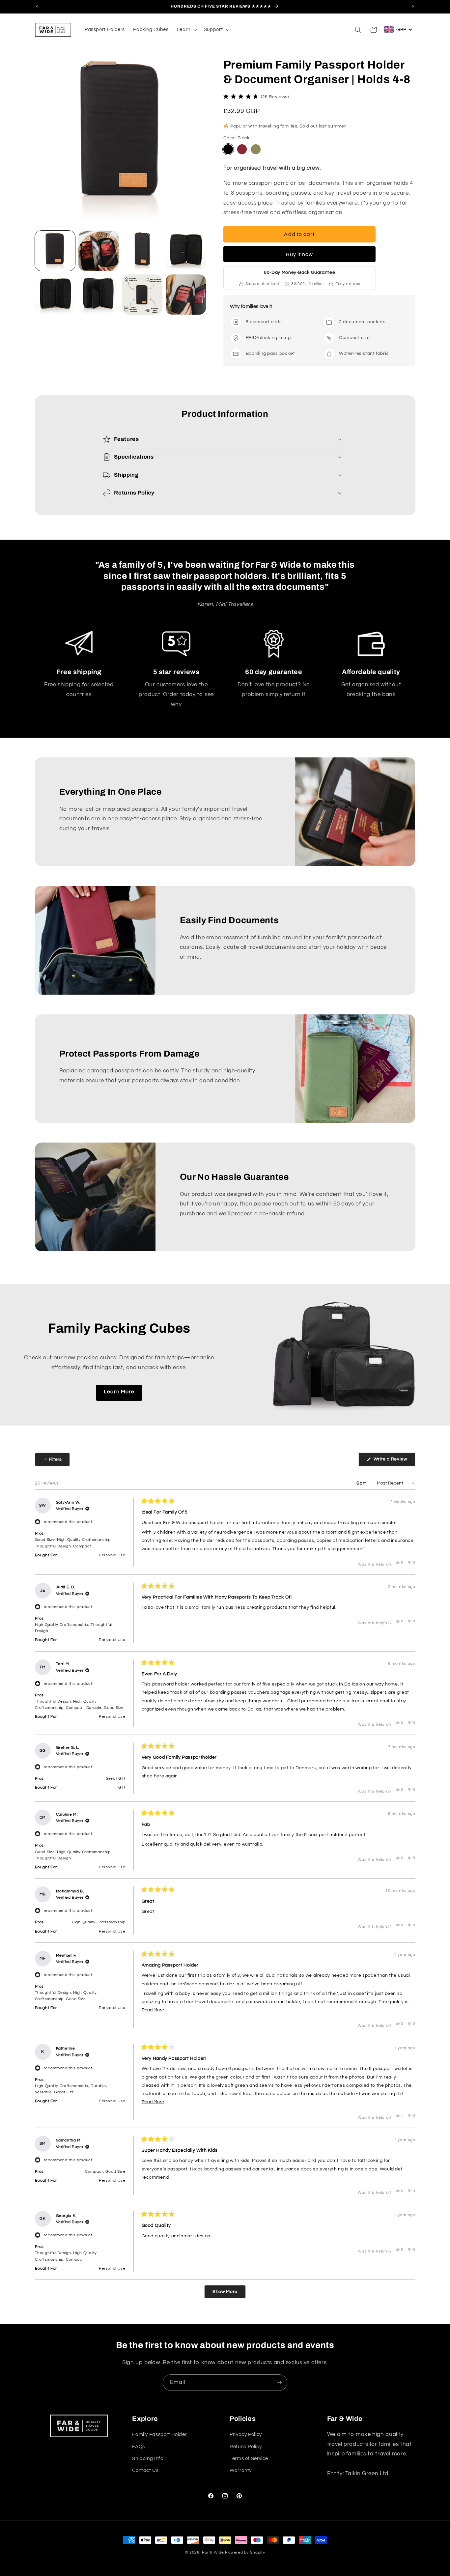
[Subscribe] (279, 2382)
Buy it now (300, 254)
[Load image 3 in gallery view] (142, 251)
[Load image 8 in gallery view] (186, 295)
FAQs (139, 2446)
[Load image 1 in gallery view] (55, 251)
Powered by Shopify (245, 2552)
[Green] (256, 149)
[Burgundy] (242, 149)
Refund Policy (246, 2446)
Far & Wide (213, 2552)
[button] (186, 30)
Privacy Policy (246, 2434)
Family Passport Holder (159, 2434)
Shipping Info (148, 2459)
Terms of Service (249, 2459)
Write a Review (394, 1461)
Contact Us (145, 2470)
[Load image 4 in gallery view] (186, 251)
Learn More (119, 1392)
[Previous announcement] (37, 7)
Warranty (241, 2470)
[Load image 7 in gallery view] (142, 295)
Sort (362, 1483)
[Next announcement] (413, 7)
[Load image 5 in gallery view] (55, 295)
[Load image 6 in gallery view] (98, 295)
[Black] (228, 149)
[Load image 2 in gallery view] (98, 251)
